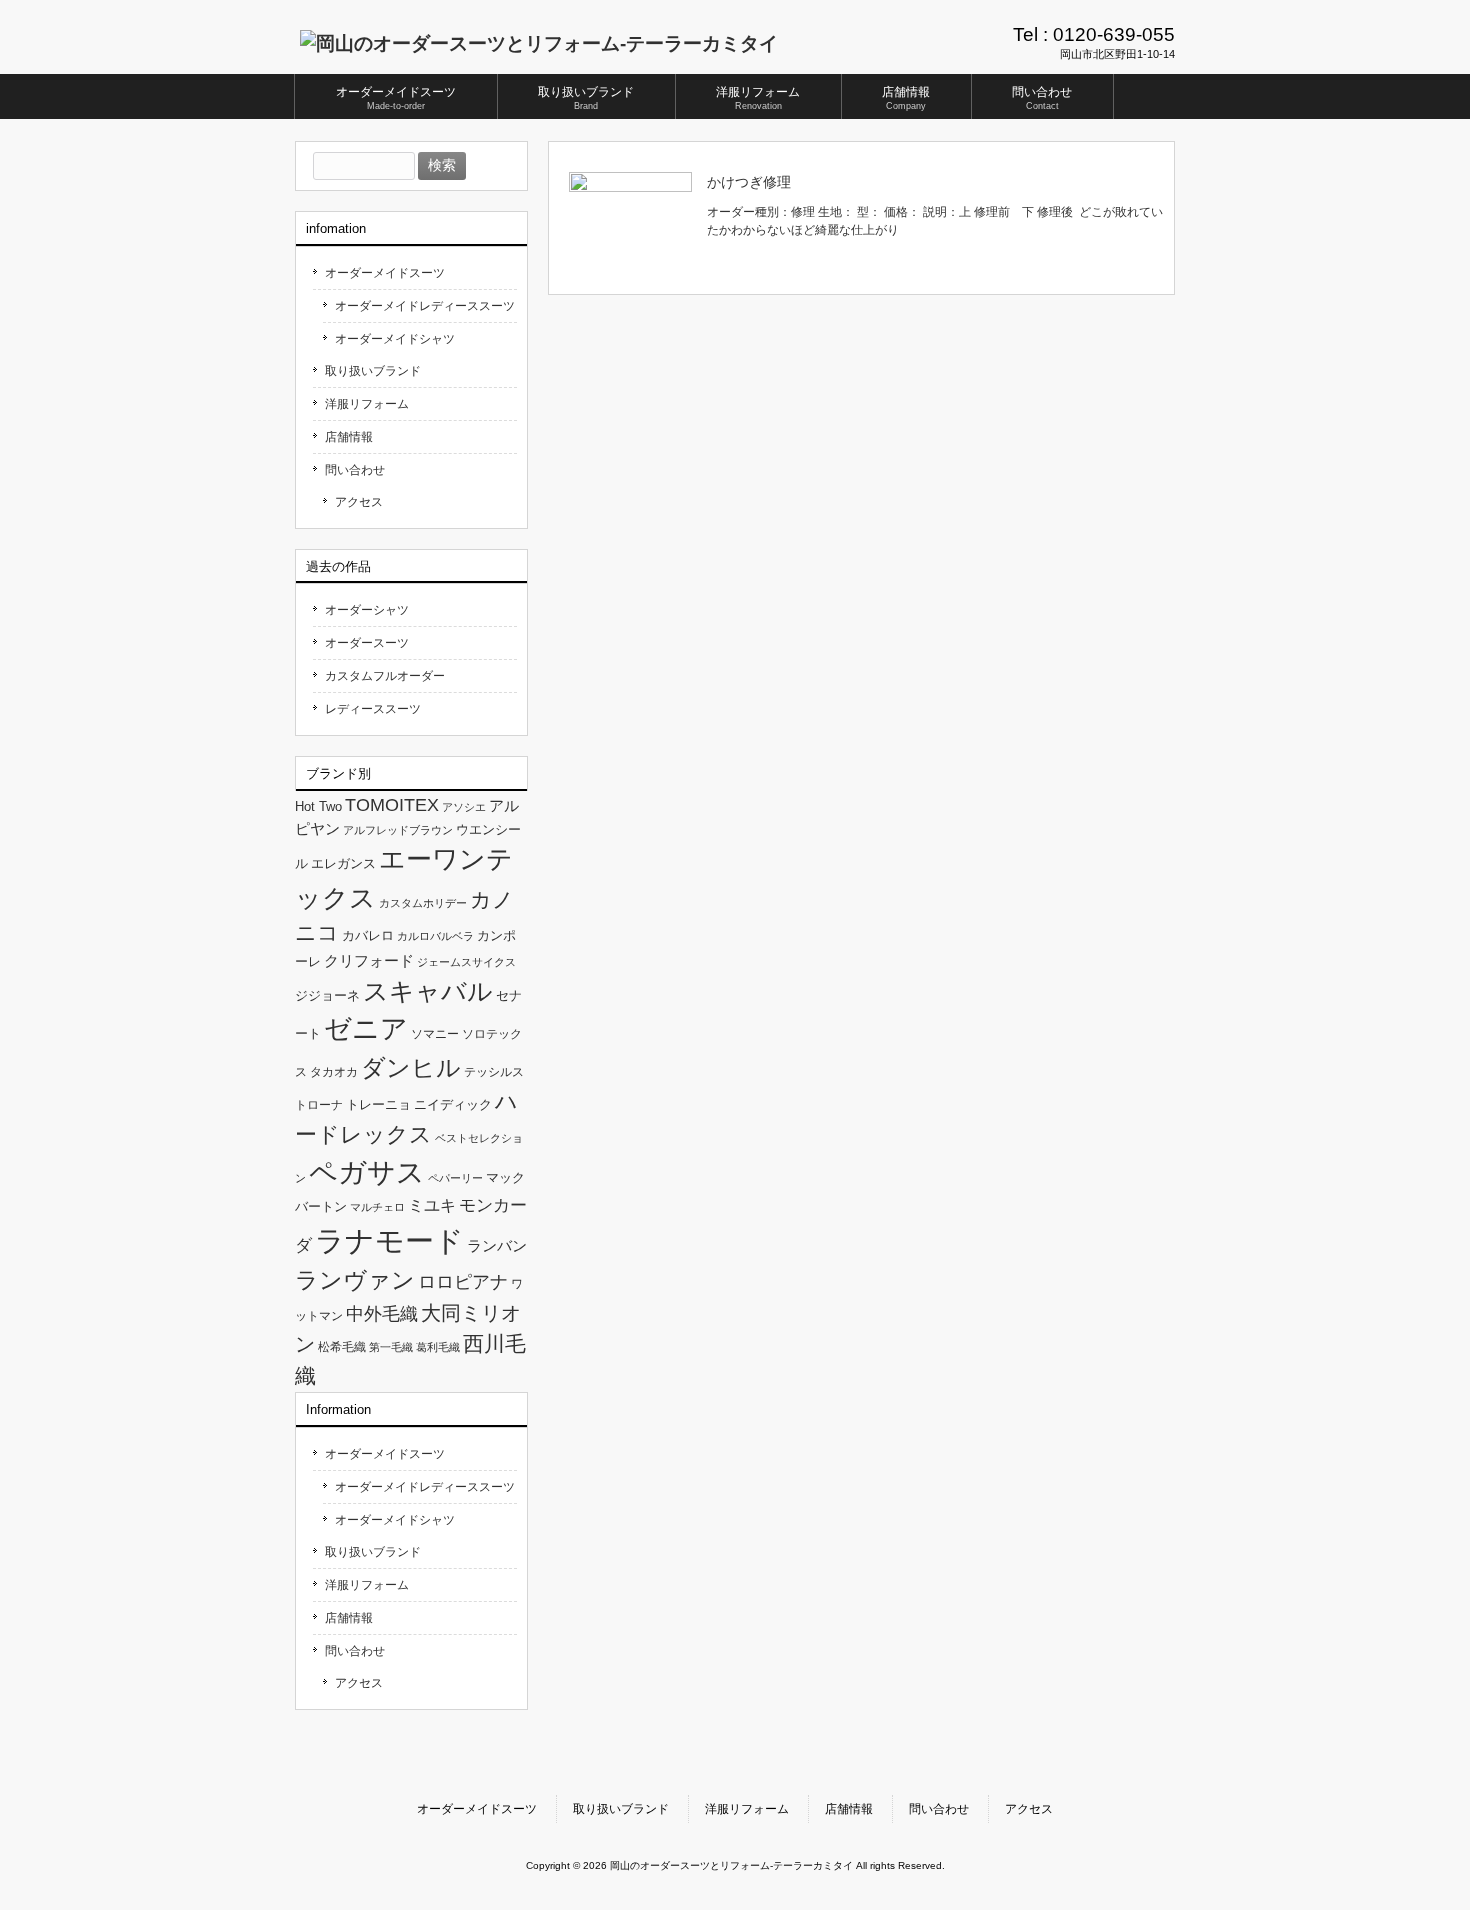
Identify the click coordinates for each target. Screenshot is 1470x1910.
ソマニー (435, 1034)
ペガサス (367, 1172)
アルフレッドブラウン (398, 830)
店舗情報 (349, 437)
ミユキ (432, 1205)
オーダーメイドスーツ (385, 273)
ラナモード (389, 1240)
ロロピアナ (463, 1282)
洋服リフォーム (367, 404)
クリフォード (369, 960)
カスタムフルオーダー (385, 676)
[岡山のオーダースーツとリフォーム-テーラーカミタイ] (539, 43)
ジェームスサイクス (466, 962)
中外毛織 (382, 1313)
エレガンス (343, 863)
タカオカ (334, 1072)
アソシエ (464, 807)
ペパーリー (455, 1178)
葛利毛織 (438, 1347)
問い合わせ (355, 470)
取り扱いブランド (373, 371)
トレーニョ (378, 1104)
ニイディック (453, 1104)
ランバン (497, 1245)
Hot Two (318, 806)
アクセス (359, 502)
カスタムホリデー (423, 903)
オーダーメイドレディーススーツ (425, 306)
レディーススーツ (373, 709)
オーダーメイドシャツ (395, 339)
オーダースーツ (367, 643)
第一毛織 (391, 1347)
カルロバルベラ (435, 936)
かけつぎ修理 (749, 182)
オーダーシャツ (367, 610)
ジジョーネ (327, 995)
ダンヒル (411, 1067)
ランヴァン (355, 1280)
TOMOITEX (392, 804)
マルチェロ (377, 1207)
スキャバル (428, 991)
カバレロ (368, 935)
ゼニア (366, 1029)
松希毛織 (342, 1347)
